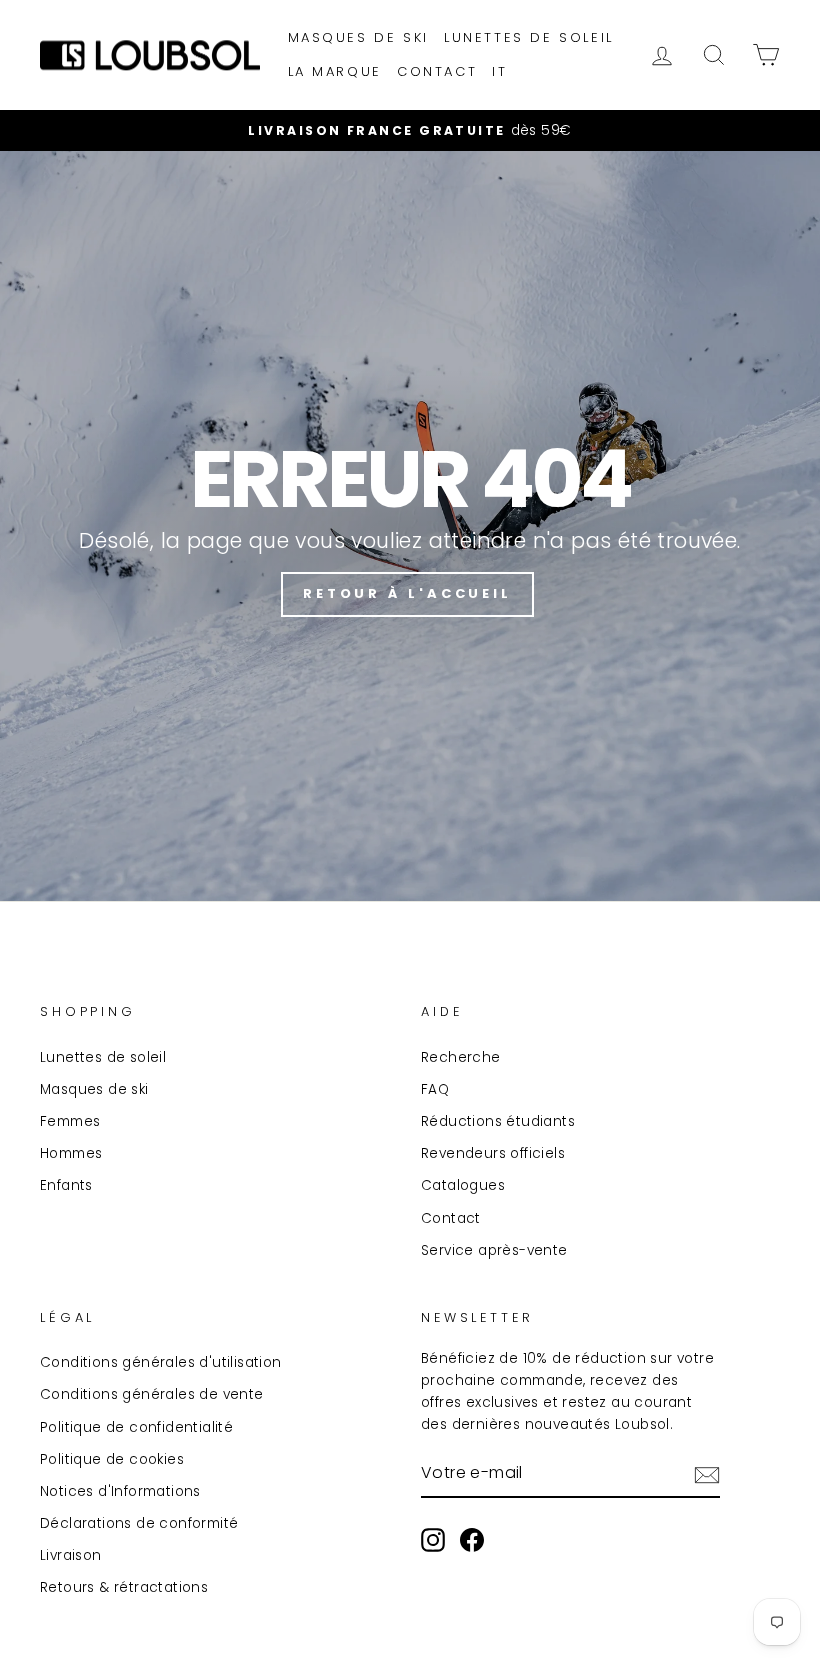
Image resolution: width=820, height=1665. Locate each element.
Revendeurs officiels (493, 1153)
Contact (437, 71)
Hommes (71, 1153)
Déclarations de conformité (139, 1523)
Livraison (71, 1555)
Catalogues (463, 1185)
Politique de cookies (112, 1459)
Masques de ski (358, 37)
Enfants (66, 1185)
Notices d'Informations (120, 1491)
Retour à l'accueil (407, 593)
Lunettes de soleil (529, 37)
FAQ (435, 1089)
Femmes (70, 1121)
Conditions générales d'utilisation (161, 1362)
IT (499, 71)
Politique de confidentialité (136, 1427)
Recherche (461, 1057)
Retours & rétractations (124, 1587)
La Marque (335, 71)
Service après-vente (494, 1250)
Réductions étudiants (498, 1121)
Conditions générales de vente (152, 1394)
